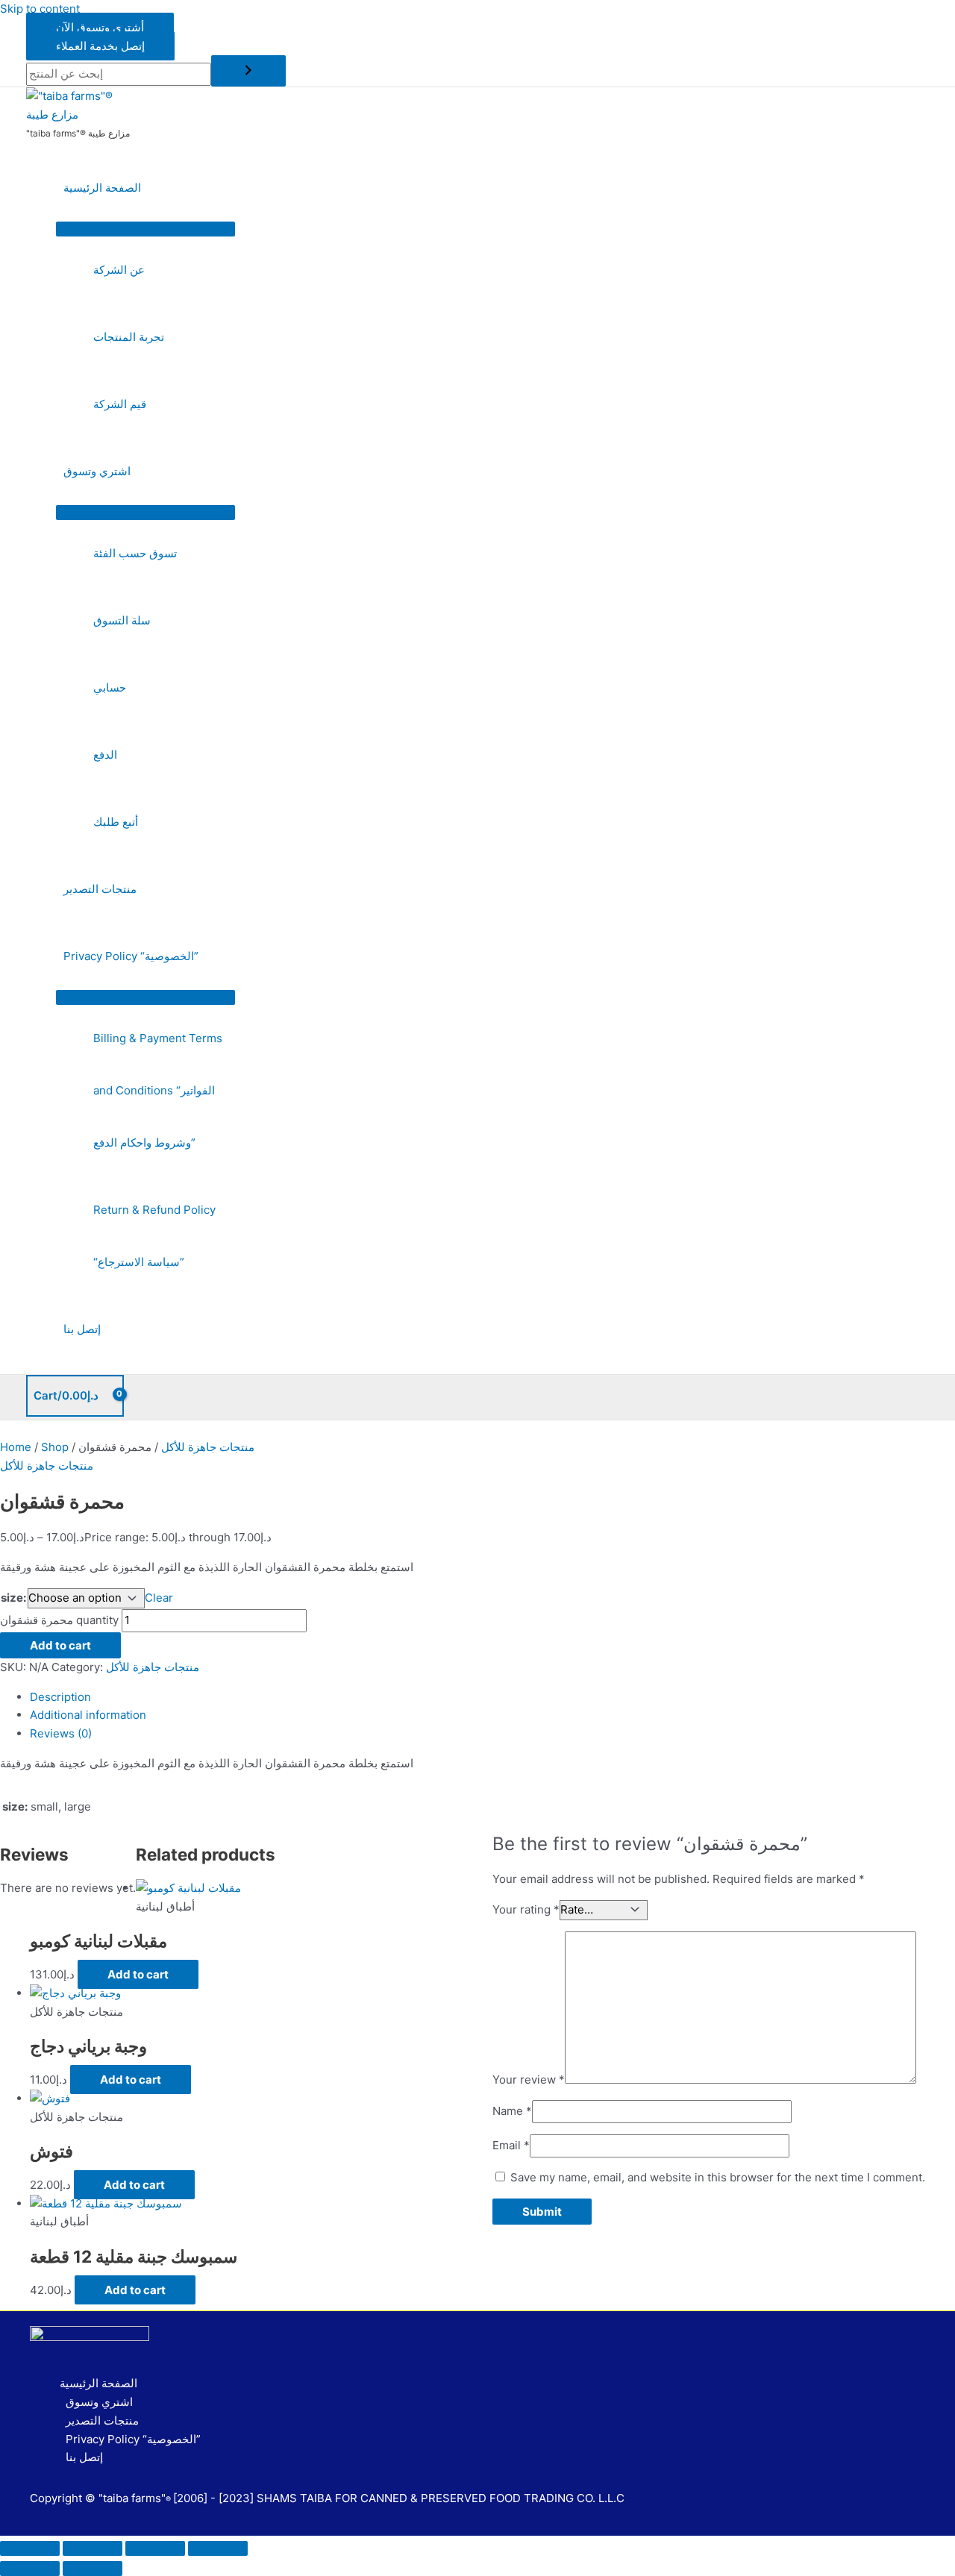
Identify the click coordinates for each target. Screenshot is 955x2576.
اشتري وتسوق (97, 471)
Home (16, 1447)
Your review (529, 2080)
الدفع (105, 755)
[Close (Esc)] (218, 2548)
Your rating (526, 1909)
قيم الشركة (120, 404)
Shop (55, 1447)
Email (511, 2145)
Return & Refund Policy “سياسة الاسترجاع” (154, 1236)
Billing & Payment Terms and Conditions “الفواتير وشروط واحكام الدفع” (158, 1090)
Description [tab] (60, 1697)
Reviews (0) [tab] (61, 1733)
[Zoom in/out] (30, 2548)
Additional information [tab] (88, 1715)
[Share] (155, 2548)
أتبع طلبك (116, 822)
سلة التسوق (122, 620)
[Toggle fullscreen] (93, 2548)
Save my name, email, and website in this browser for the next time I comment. (718, 2177)
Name (512, 2111)
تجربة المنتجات (129, 337)
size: (13, 1598)
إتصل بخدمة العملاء (100, 46)
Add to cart (60, 1645)
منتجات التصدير (100, 889)
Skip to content (40, 9)
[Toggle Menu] (145, 229)
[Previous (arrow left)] (30, 2569)
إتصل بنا (82, 1329)
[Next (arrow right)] (93, 2569)
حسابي (110, 687)
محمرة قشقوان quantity (59, 1620)
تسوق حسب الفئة (135, 553)
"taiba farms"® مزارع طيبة (78, 133)
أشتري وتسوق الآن (100, 27)
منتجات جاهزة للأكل (208, 1447)
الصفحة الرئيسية (102, 188)
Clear (159, 1598)
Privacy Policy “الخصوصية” (131, 956)
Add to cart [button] (138, 1974)
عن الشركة (119, 270)
